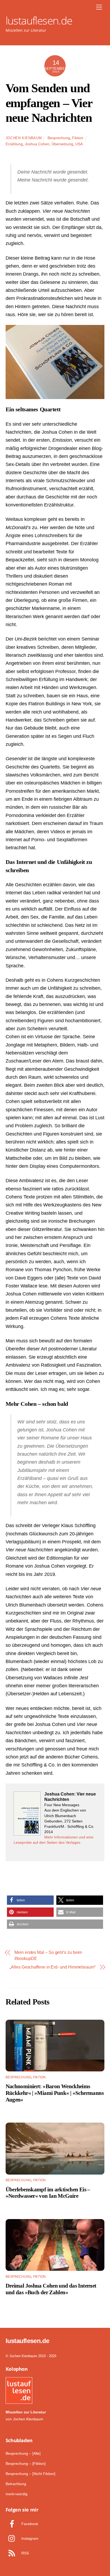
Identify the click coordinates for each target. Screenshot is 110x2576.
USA (79, 144)
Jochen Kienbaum (24, 138)
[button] (30, 1900)
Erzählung (14, 144)
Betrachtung (16, 2484)
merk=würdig (17, 2494)
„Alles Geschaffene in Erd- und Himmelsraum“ (53, 1967)
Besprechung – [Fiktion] (26, 2464)
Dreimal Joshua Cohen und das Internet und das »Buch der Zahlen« (51, 2289)
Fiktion (78, 138)
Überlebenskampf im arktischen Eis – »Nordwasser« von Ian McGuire (48, 2193)
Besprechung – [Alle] (23, 2453)
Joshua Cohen (37, 144)
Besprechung (59, 138)
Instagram (29, 2538)
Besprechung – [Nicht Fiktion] (30, 2474)
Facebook (29, 2524)
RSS (25, 2553)
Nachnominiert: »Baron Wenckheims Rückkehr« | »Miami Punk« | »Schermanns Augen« (55, 2093)
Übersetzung (62, 144)
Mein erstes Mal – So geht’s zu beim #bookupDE (48, 1955)
